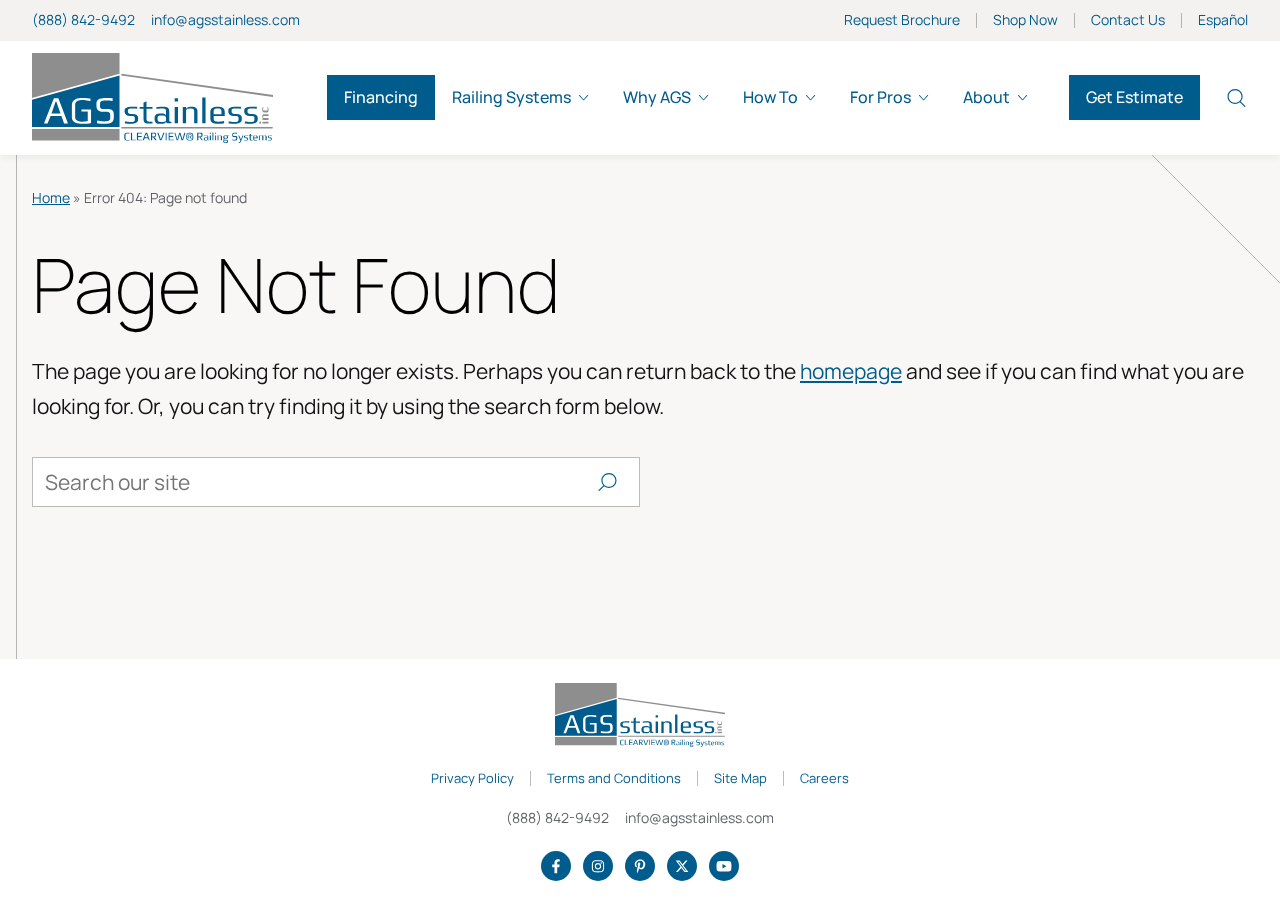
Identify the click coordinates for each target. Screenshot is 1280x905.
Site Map (740, 779)
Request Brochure (902, 20)
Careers (824, 779)
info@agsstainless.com (225, 19)
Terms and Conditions (614, 779)
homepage (851, 371)
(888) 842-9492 (83, 19)
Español (1223, 20)
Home (51, 197)
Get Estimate (1134, 97)
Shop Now (1025, 20)
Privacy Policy (472, 779)
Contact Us (1128, 20)
